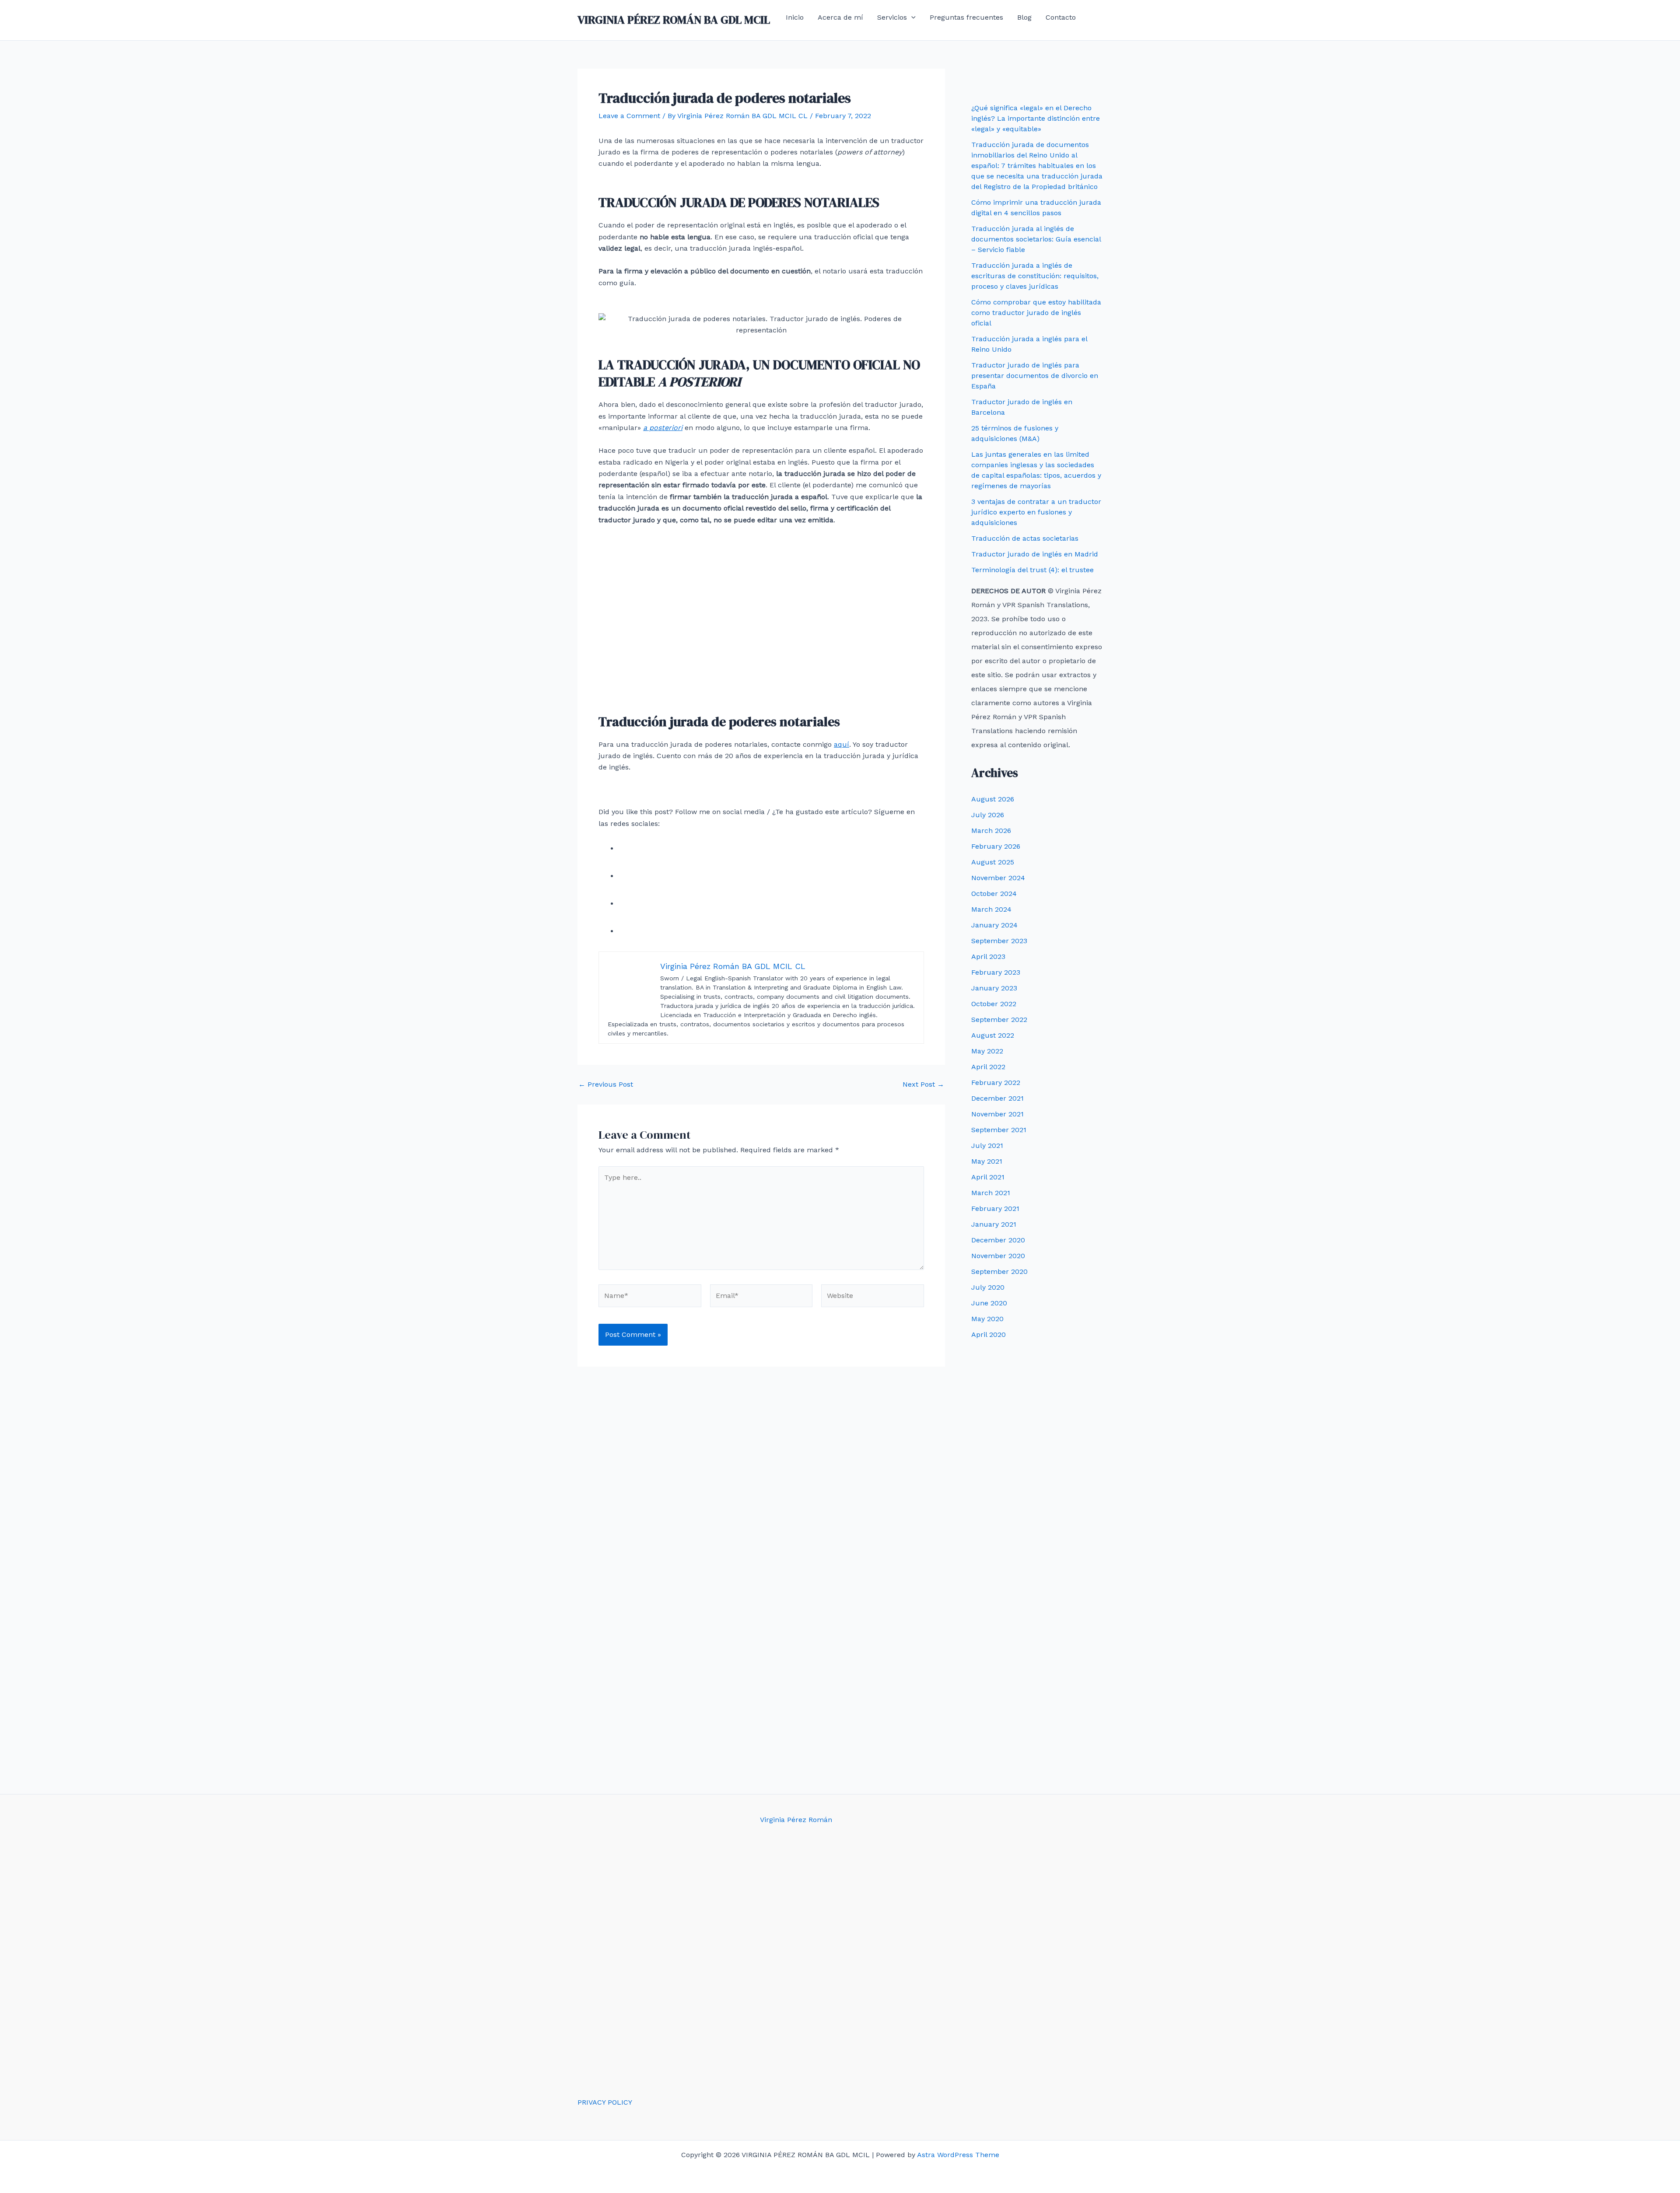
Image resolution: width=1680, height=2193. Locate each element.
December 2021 (997, 1098)
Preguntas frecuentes (966, 17)
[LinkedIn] (631, 931)
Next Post (923, 1084)
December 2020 (998, 1240)
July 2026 (988, 815)
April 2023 (988, 957)
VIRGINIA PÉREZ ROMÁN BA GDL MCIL (674, 20)
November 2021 (997, 1114)
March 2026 (991, 831)
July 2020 (988, 1287)
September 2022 (999, 1020)
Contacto (1061, 17)
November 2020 (998, 1256)
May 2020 (987, 1319)
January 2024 (994, 925)
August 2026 (993, 799)
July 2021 (987, 1145)
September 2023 (999, 941)
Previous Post (606, 1084)
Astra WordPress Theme (958, 2155)
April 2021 (988, 1177)
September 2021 (999, 1130)
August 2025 (993, 862)
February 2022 (996, 1083)
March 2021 (991, 1193)
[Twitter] (631, 876)
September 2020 (999, 1271)
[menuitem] (790, 38)
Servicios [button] (892, 17)
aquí (842, 744)
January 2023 (994, 988)
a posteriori (663, 428)
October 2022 (994, 1004)
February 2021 (995, 1208)
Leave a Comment (629, 116)
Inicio (795, 17)
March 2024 (991, 909)
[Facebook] (631, 848)
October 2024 (994, 894)
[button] (911, 17)
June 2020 (989, 1303)
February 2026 (996, 846)
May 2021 (987, 1161)
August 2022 (993, 1035)
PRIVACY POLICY (605, 2102)
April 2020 (989, 1334)
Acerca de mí (840, 17)
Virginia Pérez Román (796, 1820)
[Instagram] (631, 904)
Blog (1024, 17)
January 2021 (994, 1224)
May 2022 (987, 1051)
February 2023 (996, 972)
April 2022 (988, 1067)
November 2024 (998, 878)
